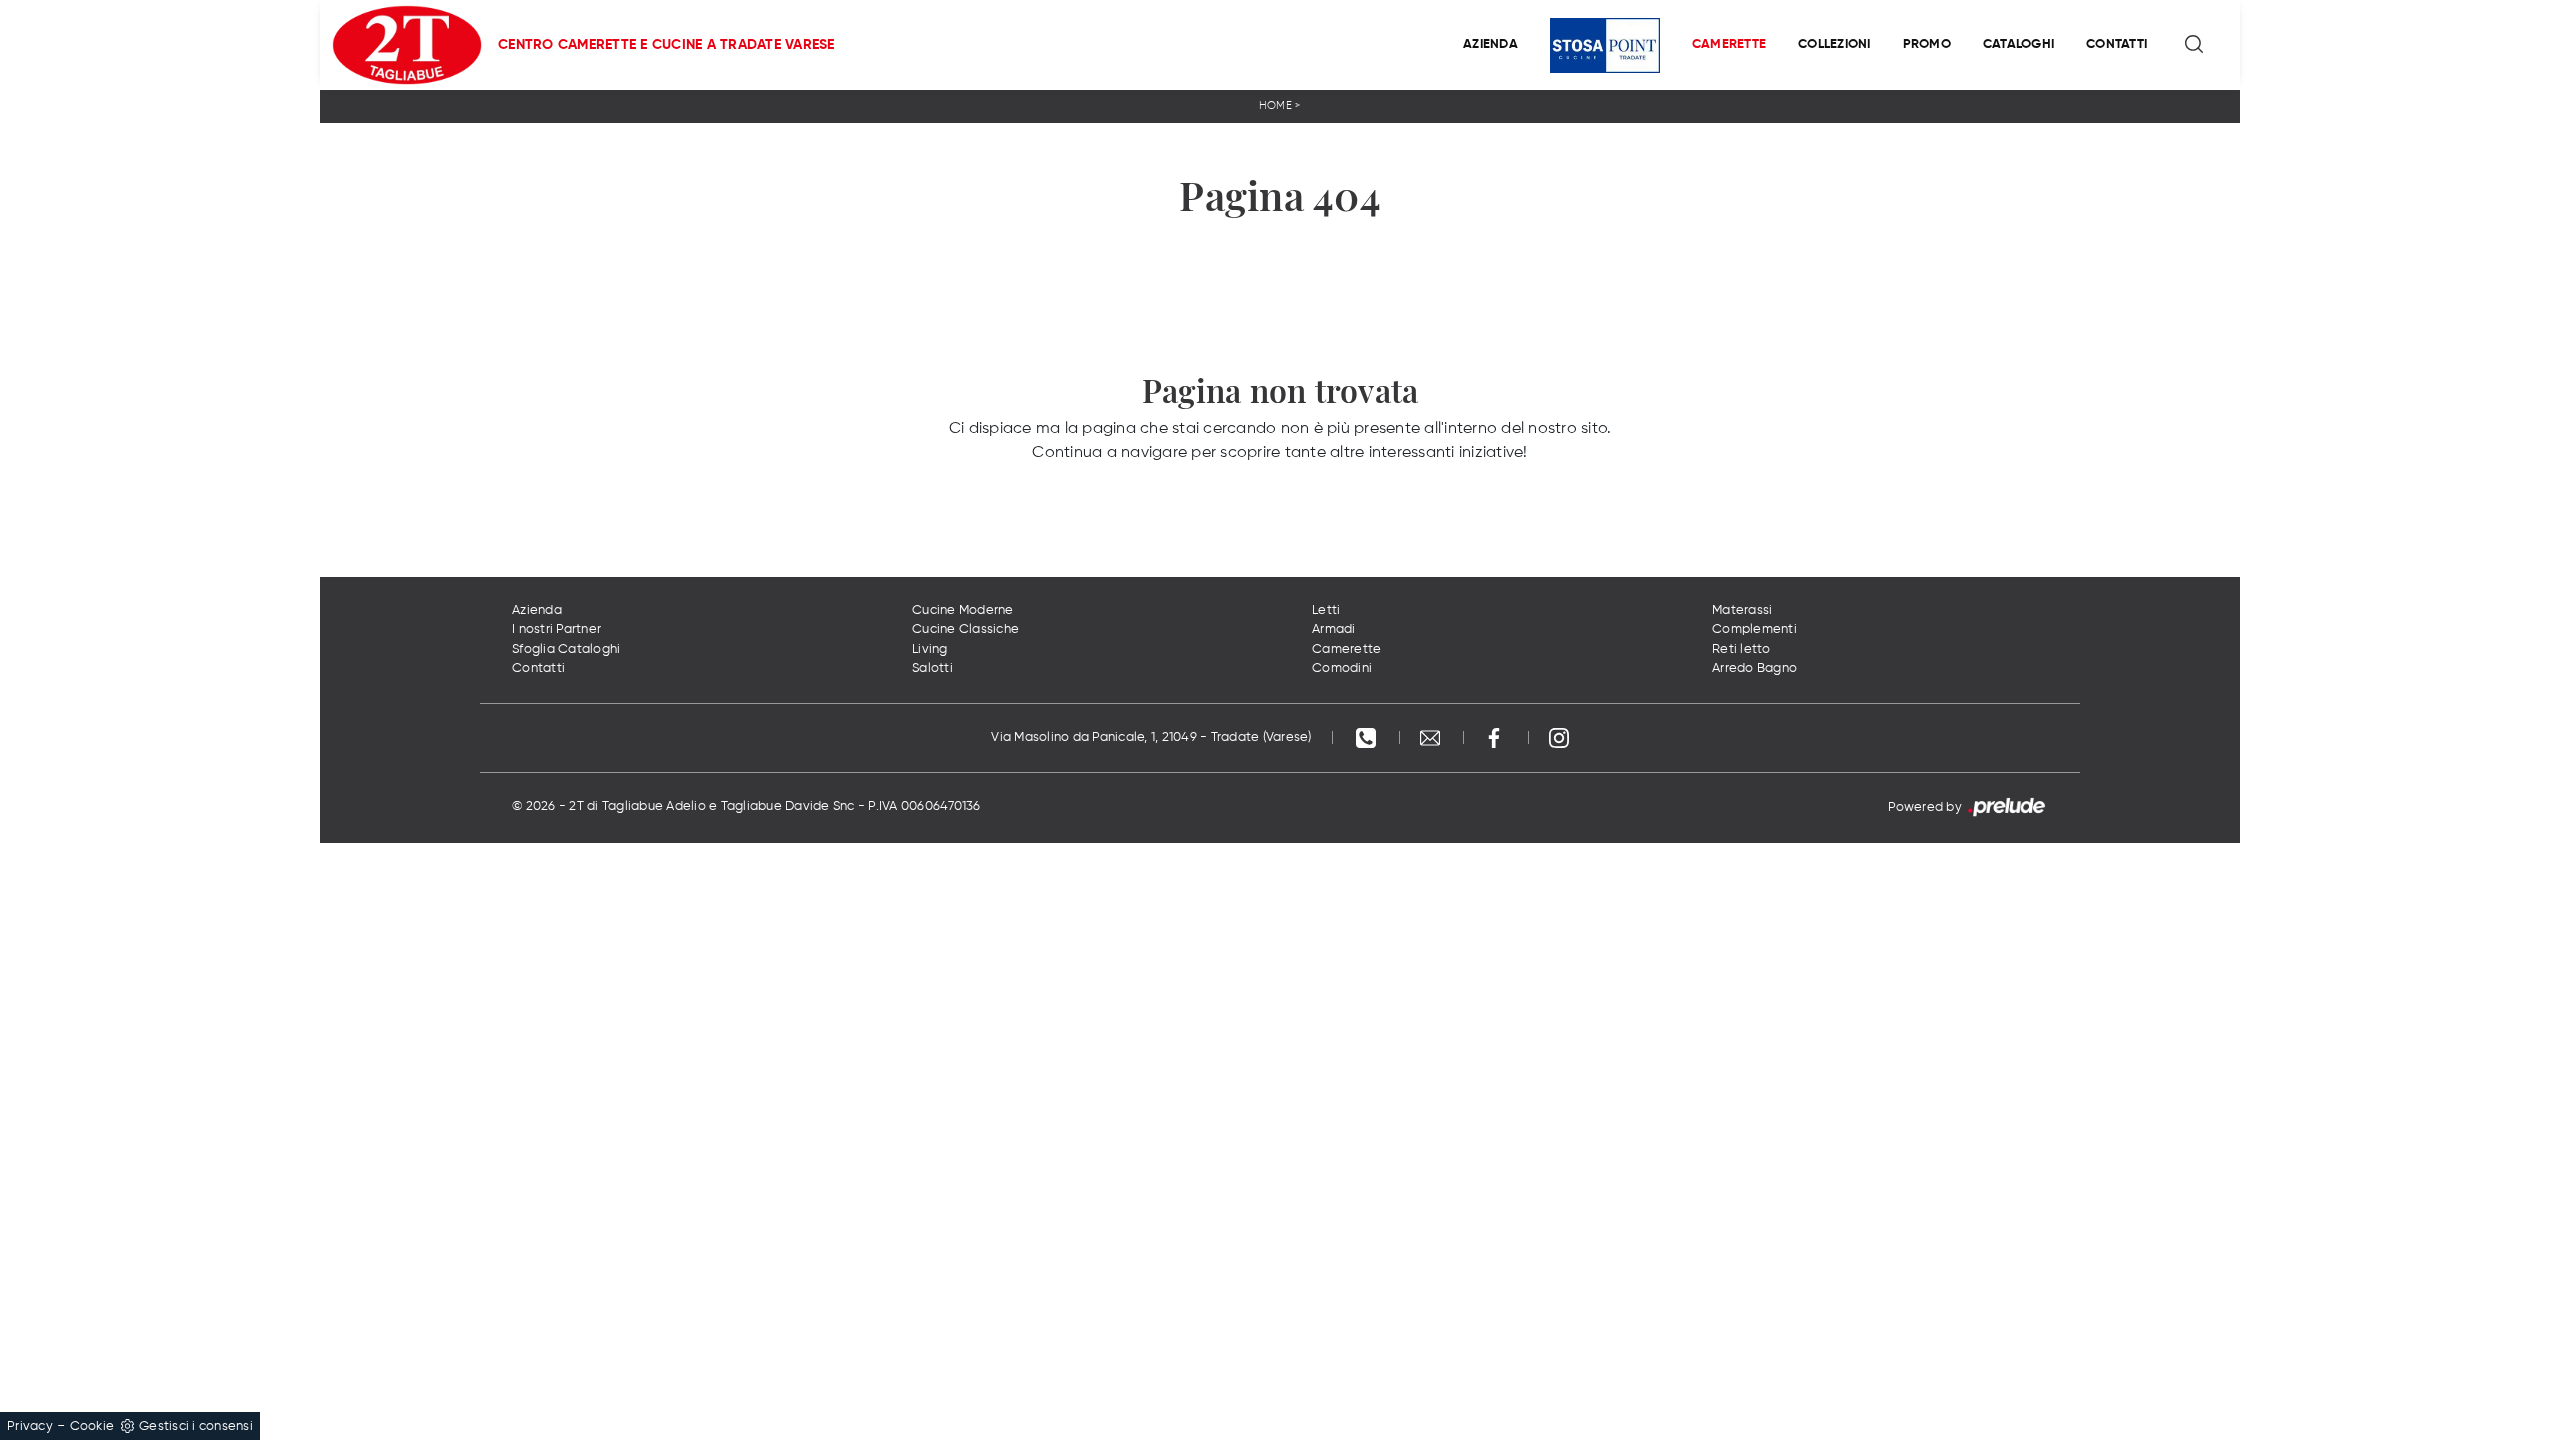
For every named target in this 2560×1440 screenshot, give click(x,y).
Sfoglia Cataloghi (566, 649)
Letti (1326, 610)
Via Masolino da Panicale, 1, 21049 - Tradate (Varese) (1151, 737)
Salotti (932, 668)
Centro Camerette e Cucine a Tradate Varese (666, 45)
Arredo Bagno (1754, 668)
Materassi (1742, 610)
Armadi (1334, 629)
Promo (1927, 44)
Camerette (1729, 44)
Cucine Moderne (963, 610)
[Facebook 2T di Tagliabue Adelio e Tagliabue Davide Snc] (1496, 737)
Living (930, 649)
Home (1275, 105)
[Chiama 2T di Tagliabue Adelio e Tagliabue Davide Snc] (1368, 737)
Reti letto (1741, 649)
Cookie (92, 1426)
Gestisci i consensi (196, 1426)
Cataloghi (2018, 44)
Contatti (2116, 44)
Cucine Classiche (965, 629)
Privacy (30, 1426)
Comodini (1342, 668)
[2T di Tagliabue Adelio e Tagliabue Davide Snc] (407, 45)
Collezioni (1834, 44)
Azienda (1490, 44)
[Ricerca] (2195, 45)
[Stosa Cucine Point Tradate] (1605, 45)
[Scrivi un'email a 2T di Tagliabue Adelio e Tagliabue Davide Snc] (1432, 737)
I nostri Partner (556, 629)
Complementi (1754, 629)
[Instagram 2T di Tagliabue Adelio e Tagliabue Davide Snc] (1559, 737)
